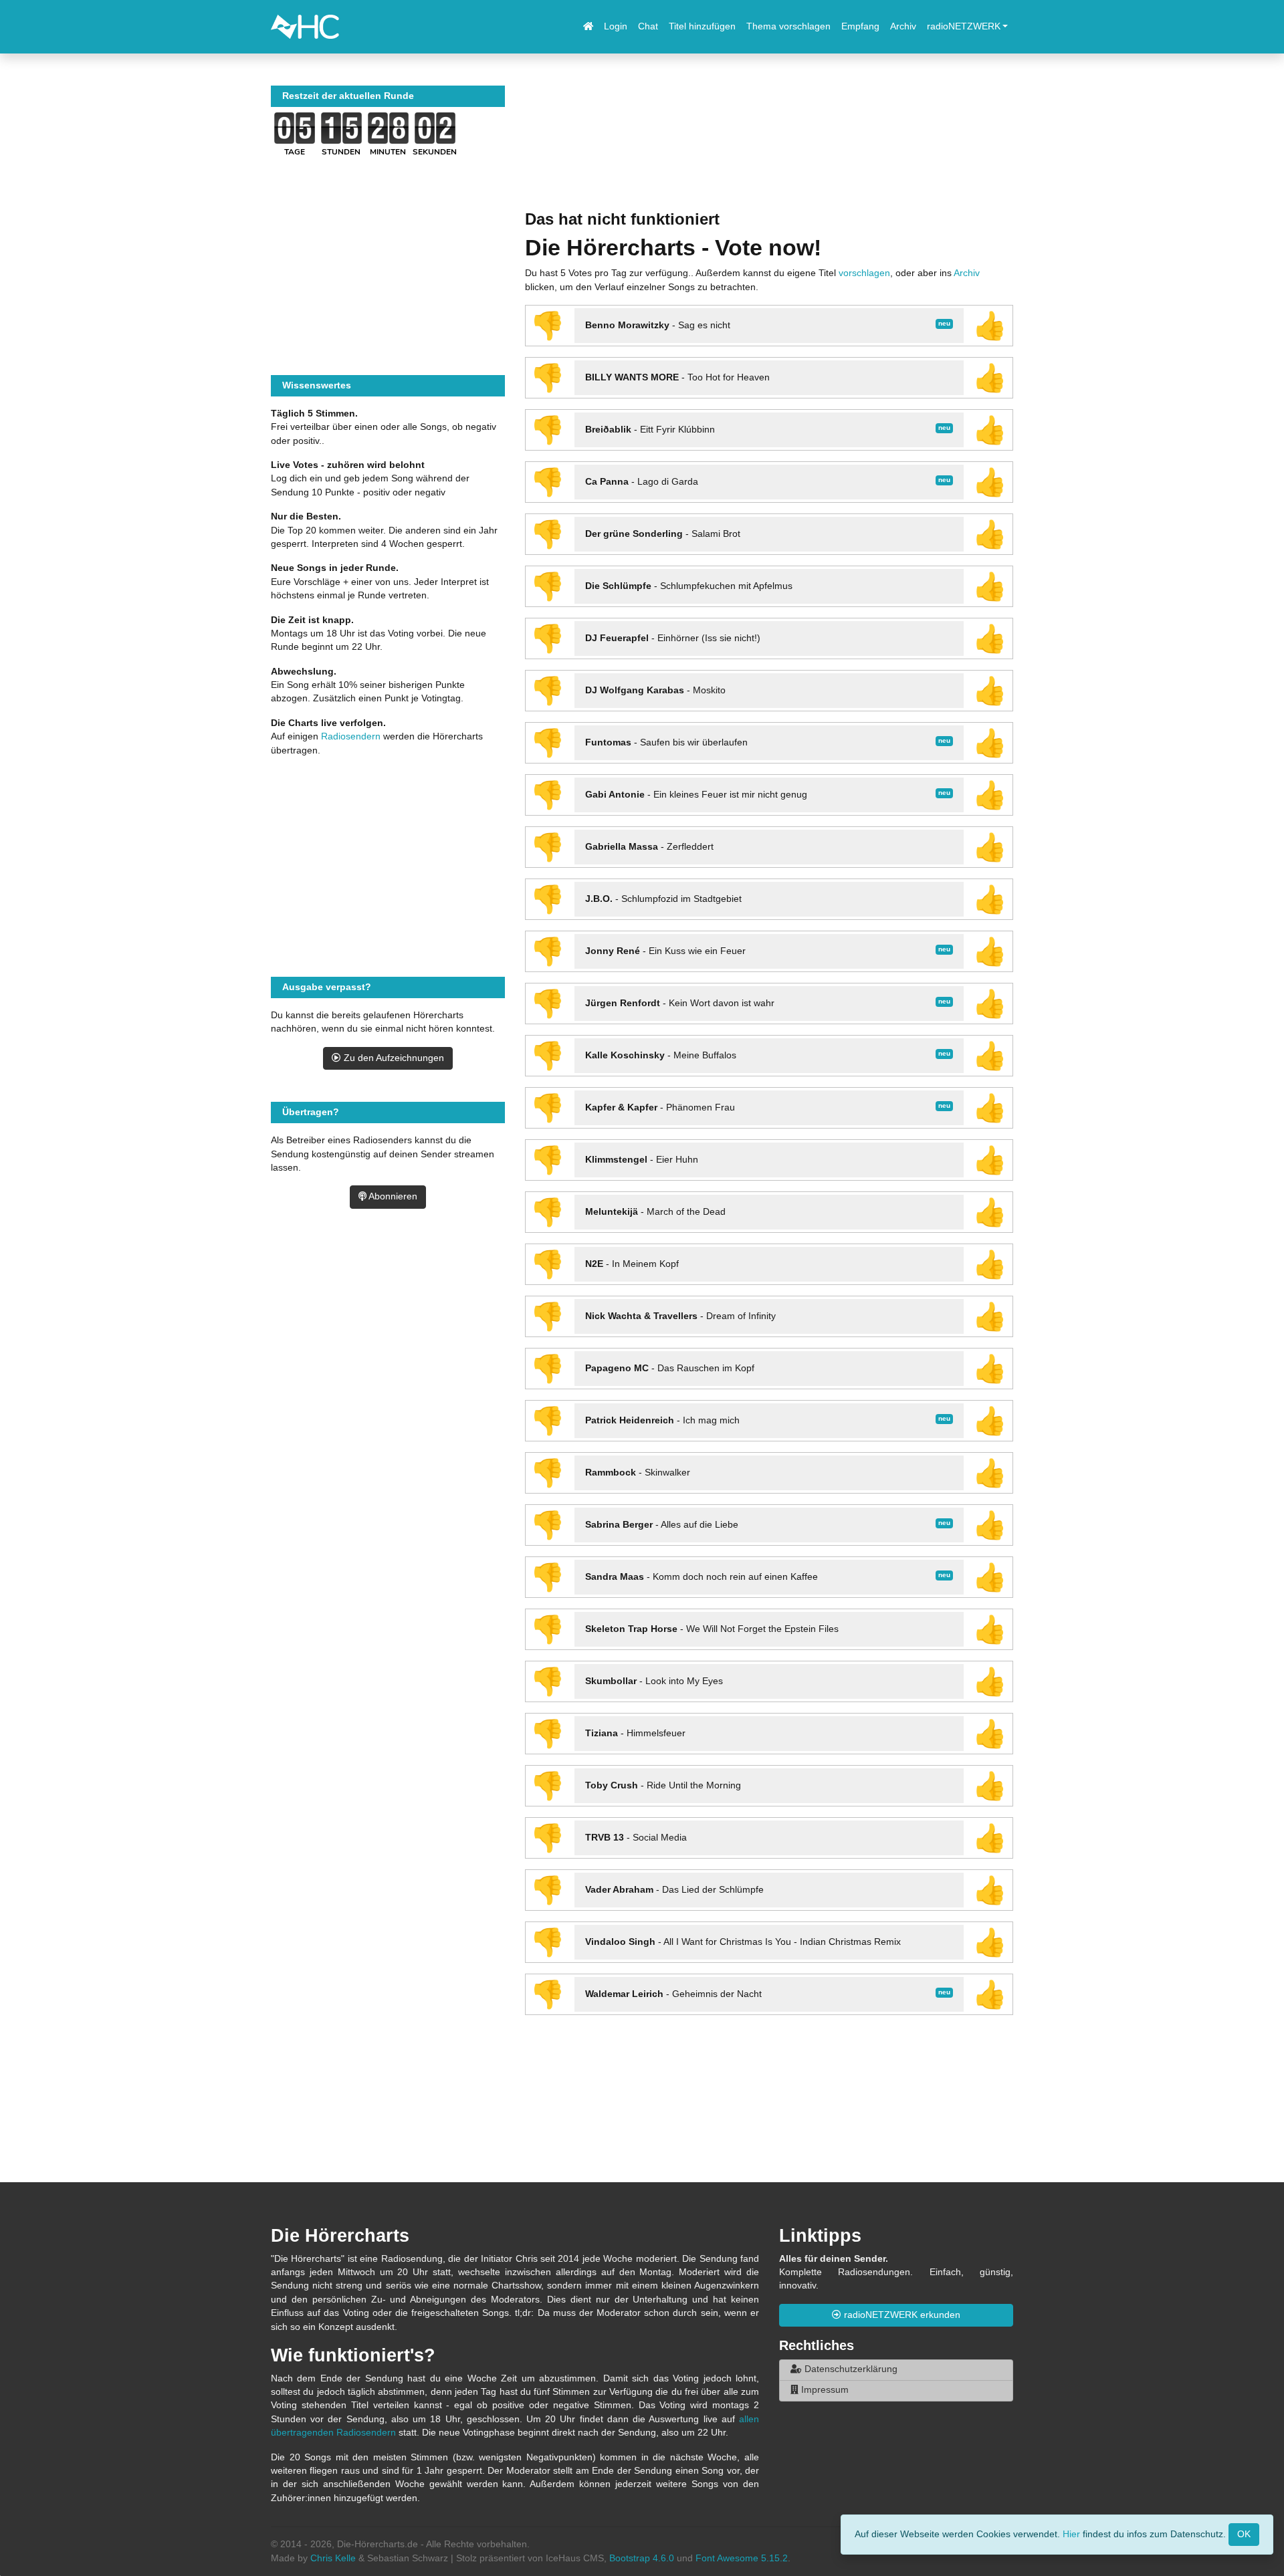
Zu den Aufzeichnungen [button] (393, 1058)
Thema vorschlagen (788, 26)
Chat (648, 26)
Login (616, 26)
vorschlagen (864, 273)
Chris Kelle (333, 2558)
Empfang (860, 26)
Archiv (903, 26)
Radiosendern (351, 736)
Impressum (824, 2390)
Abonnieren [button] (392, 1196)
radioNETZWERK (964, 26)
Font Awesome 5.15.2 (742, 2558)
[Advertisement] (769, 148)
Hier (1071, 2534)
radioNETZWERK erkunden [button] (901, 2315)
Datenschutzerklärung (850, 2369)
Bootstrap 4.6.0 (642, 2558)
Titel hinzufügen (702, 26)
